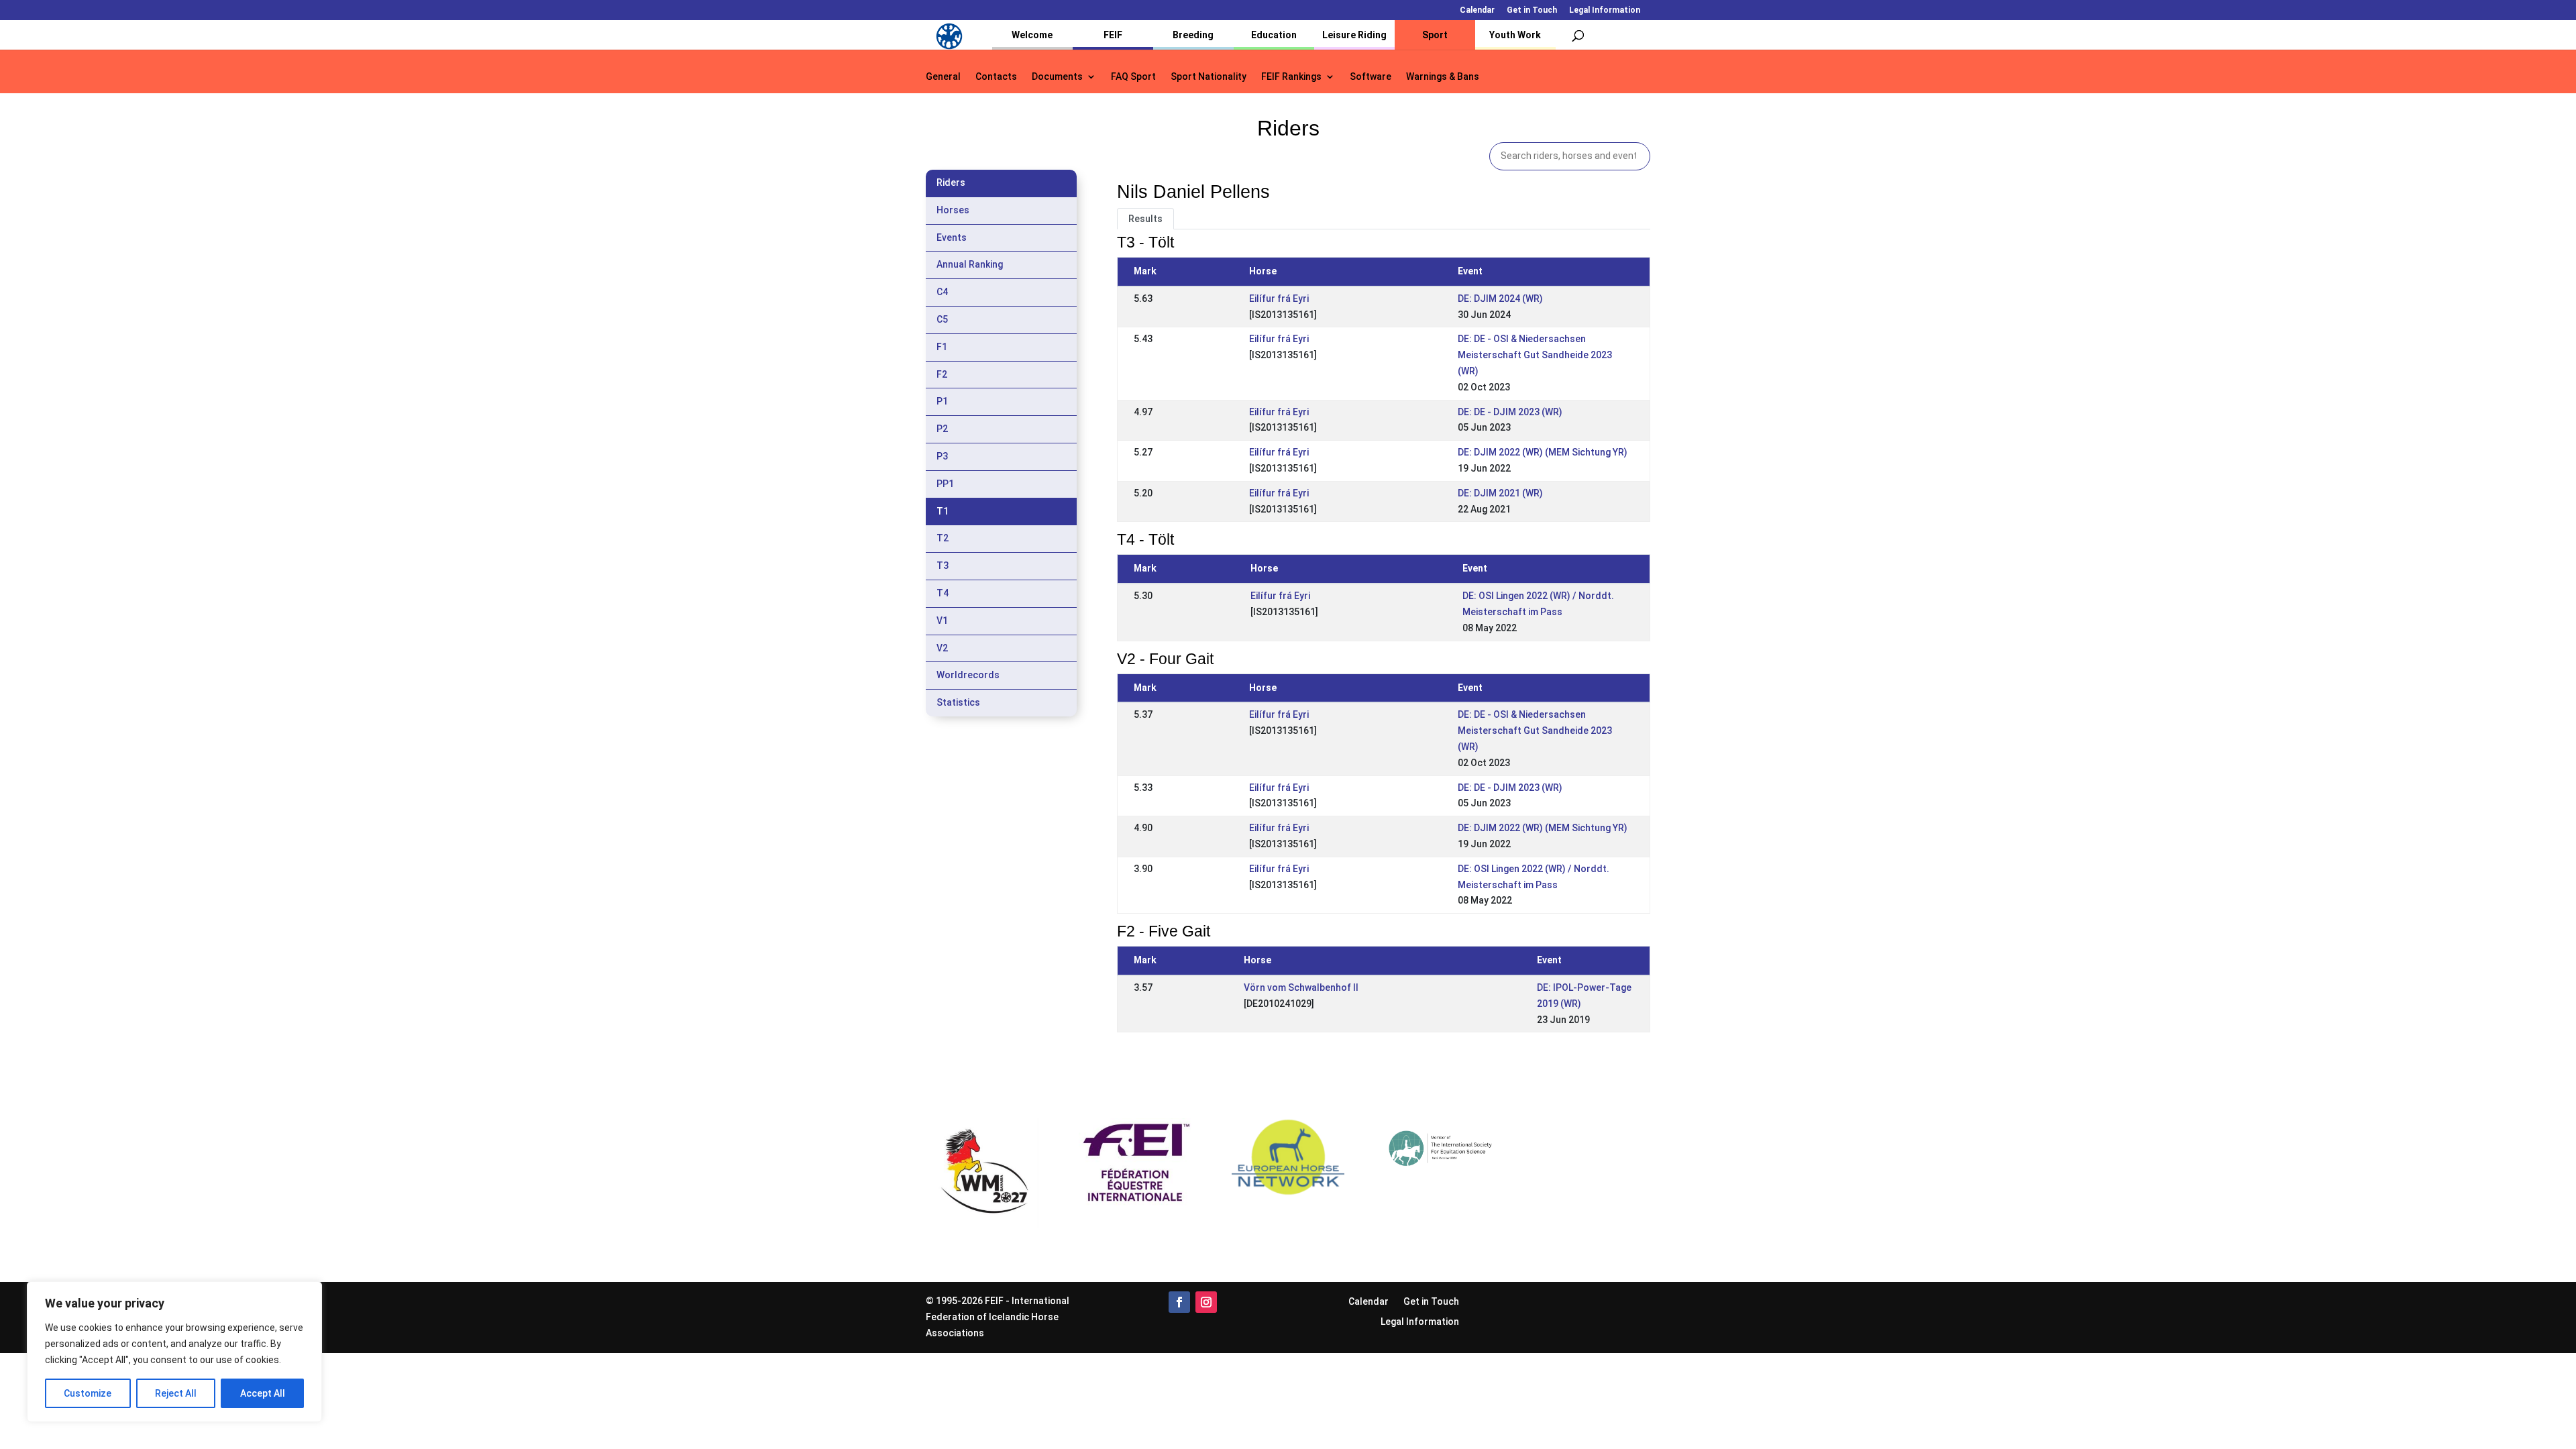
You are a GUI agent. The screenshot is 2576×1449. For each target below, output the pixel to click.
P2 (942, 429)
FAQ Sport (1133, 77)
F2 (942, 374)
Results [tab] (1145, 219)
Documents (1057, 77)
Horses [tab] (953, 210)
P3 (942, 456)
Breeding (1193, 35)
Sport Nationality (1209, 77)
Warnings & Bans (1443, 77)
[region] (174, 1352)
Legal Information (1605, 10)
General (943, 77)
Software (1371, 77)
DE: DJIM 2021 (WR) (1500, 493)
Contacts (996, 77)
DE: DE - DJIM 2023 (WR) (1510, 412)
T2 (943, 538)
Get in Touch (1532, 10)
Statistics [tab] (958, 702)
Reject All (176, 1393)
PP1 (945, 484)
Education (1274, 35)
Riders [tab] (951, 182)
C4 (942, 292)
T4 (943, 593)
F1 (942, 347)
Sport (1435, 35)
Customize (88, 1393)
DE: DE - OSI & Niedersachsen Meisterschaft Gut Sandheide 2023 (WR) (1535, 355)
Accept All (263, 1393)
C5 (942, 319)
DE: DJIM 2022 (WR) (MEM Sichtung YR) (1543, 452)
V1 (942, 621)
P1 (942, 401)
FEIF (1113, 35)
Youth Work (1515, 35)
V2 (942, 648)
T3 (943, 566)
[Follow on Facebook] (1179, 1302)
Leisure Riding (1354, 35)
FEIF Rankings (1291, 77)
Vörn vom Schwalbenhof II (1301, 987)
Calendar (1477, 10)
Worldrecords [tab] (968, 675)
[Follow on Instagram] (1206, 1302)
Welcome (1032, 35)
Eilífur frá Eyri (1279, 299)
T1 (943, 511)
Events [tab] (952, 237)
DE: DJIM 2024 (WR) (1500, 299)
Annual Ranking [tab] (970, 264)
